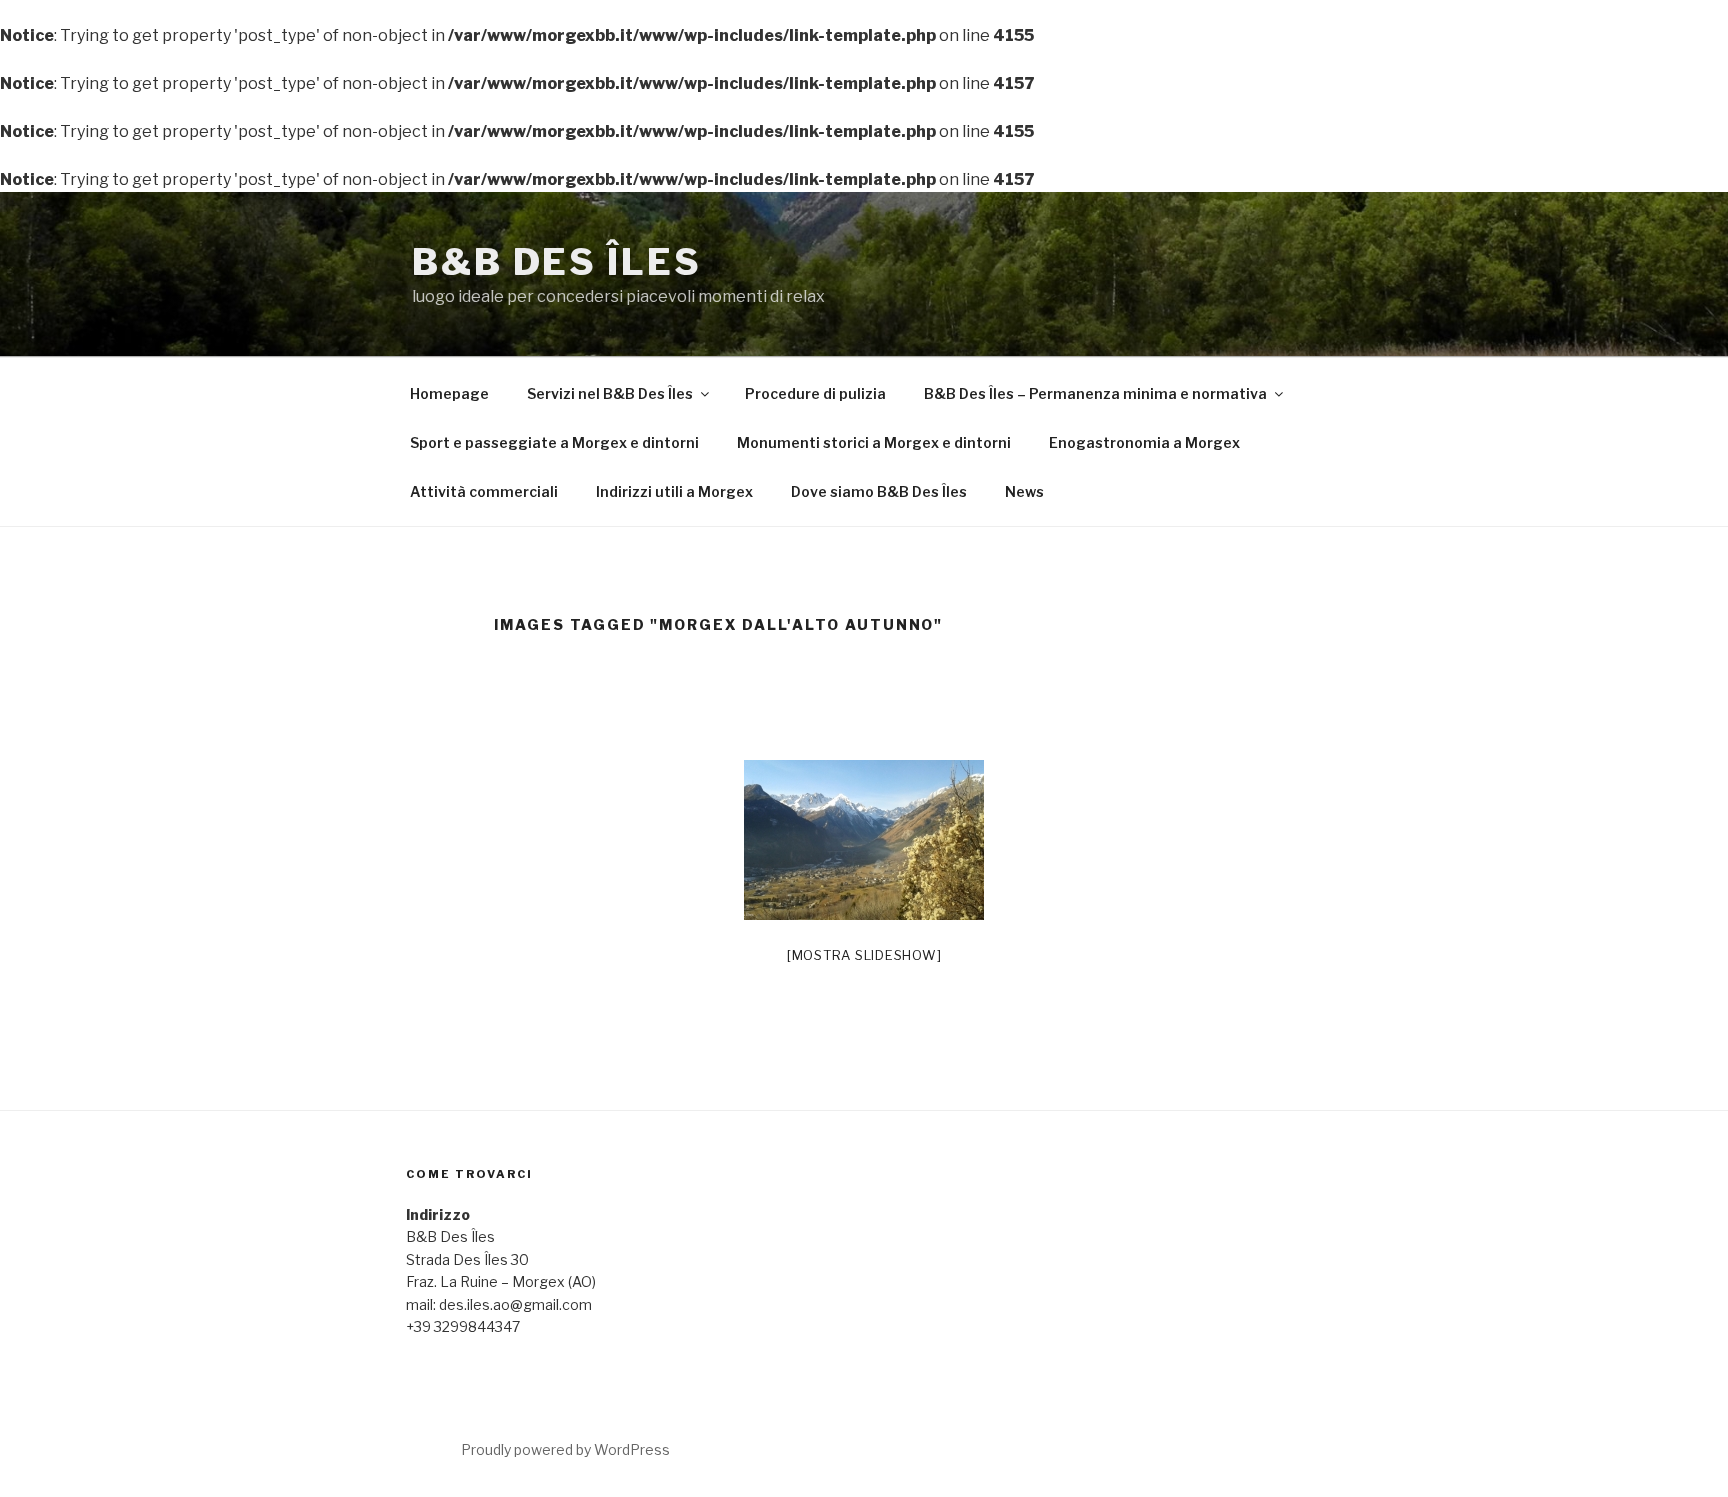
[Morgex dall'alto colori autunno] (864, 840)
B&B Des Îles (557, 262)
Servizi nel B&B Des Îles (610, 393)
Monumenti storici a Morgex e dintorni (874, 442)
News (1024, 491)
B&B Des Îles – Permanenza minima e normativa (1095, 393)
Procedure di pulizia (815, 393)
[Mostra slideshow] (864, 955)
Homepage (449, 393)
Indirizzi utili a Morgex (674, 491)
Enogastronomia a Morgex (1144, 442)
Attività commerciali (484, 491)
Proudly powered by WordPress (565, 1449)
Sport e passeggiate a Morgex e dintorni (554, 442)
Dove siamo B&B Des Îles (879, 491)
